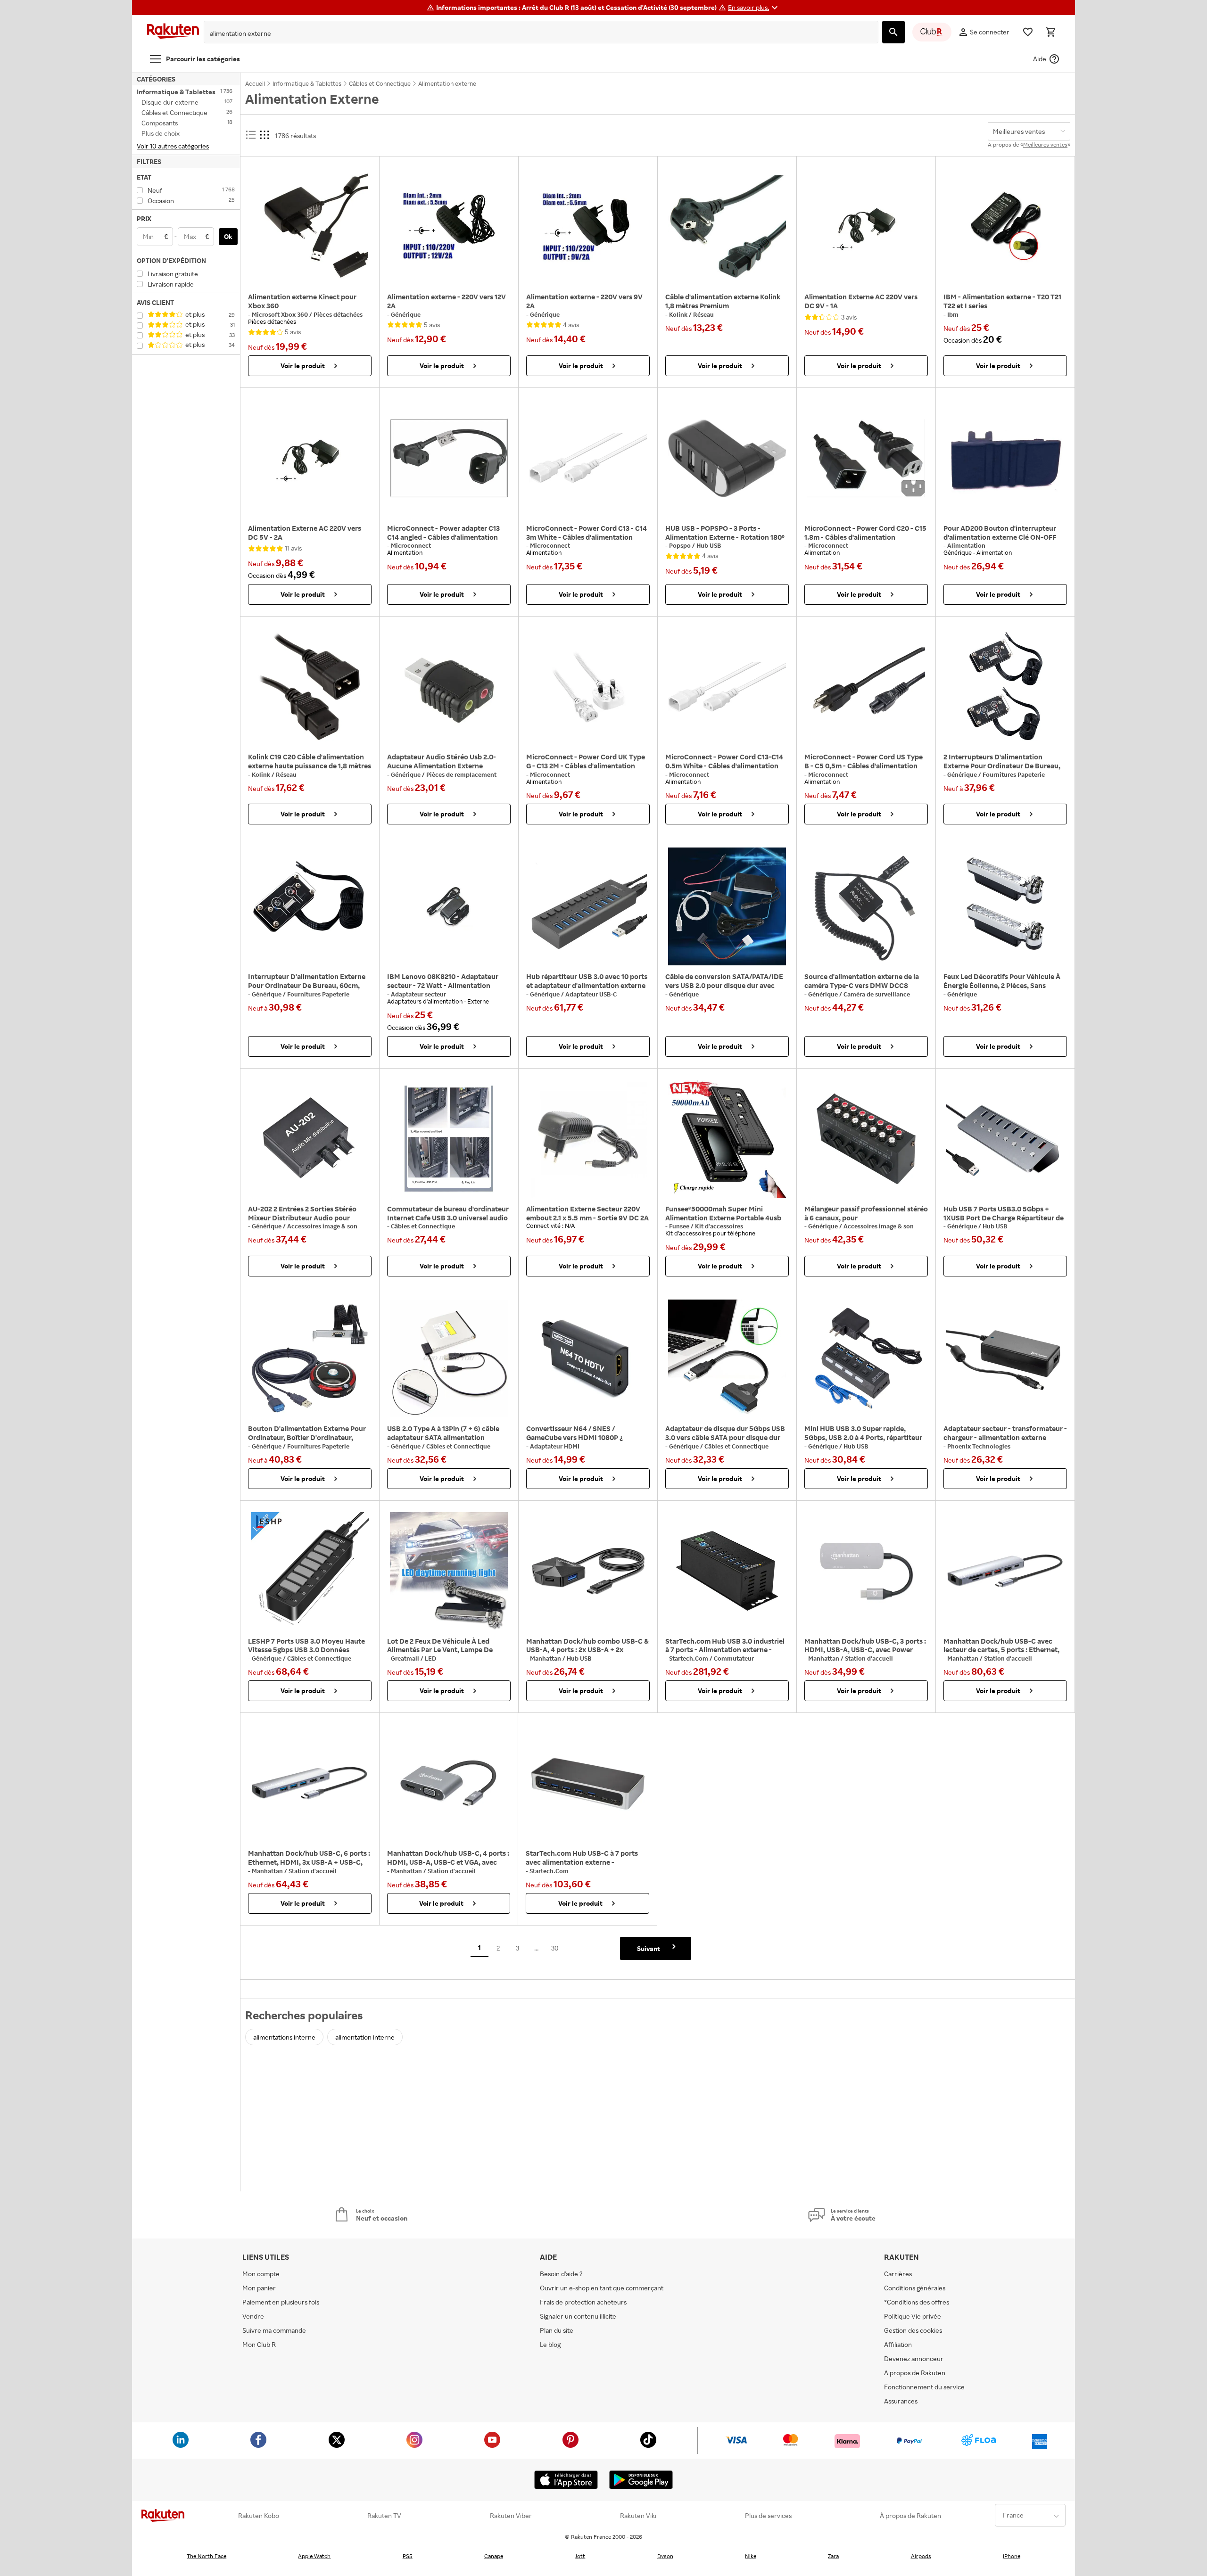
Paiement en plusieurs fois (281, 2302)
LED (430, 1658)
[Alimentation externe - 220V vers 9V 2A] (588, 227)
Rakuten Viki (638, 2516)
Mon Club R (259, 2344)
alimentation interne (365, 2037)
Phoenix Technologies (979, 1446)
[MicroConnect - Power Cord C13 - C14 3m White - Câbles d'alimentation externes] (588, 458)
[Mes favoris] (1028, 32)
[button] (754, 8)
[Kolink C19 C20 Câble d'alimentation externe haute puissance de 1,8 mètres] (310, 687)
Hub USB (709, 545)
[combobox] (534, 33)
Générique (406, 314)
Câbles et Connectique (423, 1226)
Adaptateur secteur (418, 994)
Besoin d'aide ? (561, 2274)
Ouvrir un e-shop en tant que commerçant (602, 2288)
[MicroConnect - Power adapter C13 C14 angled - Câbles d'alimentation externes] (449, 458)
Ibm (953, 314)
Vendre (253, 2316)
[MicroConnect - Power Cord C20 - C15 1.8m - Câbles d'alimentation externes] (866, 458)
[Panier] (1050, 32)
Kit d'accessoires (719, 1226)
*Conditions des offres (917, 2302)
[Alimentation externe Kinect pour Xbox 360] (310, 227)
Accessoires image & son (322, 1226)
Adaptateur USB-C (591, 994)
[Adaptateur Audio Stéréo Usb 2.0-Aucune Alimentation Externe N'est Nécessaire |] (449, 687)
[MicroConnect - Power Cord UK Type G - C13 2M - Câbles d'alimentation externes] (588, 687)
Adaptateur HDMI (555, 1446)
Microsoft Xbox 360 (281, 314)
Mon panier (259, 2288)
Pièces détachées (338, 314)
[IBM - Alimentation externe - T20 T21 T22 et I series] (1005, 227)
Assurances (901, 2401)
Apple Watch (314, 2556)
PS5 (408, 2556)
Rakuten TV (384, 2516)
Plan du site (557, 2330)
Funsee (680, 1226)
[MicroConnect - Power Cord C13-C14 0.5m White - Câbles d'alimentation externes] (727, 687)
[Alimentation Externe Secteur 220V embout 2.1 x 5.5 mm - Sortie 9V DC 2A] (588, 1139)
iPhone (1012, 2556)
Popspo (681, 545)
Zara (833, 2556)
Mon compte (261, 2274)
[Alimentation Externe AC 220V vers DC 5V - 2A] (310, 458)
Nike (751, 2556)
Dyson (665, 2556)
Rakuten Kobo (259, 2516)
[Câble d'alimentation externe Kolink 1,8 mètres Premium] (727, 227)
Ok (228, 236)
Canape (494, 2556)
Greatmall (406, 1658)
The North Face (207, 2556)
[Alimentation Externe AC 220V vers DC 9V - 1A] (866, 227)
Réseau (703, 314)
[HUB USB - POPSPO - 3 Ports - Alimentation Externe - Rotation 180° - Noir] (727, 458)
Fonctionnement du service (924, 2387)
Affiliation (898, 2344)
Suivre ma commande (274, 2330)
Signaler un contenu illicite (578, 2316)
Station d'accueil (869, 1658)
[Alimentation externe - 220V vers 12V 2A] (449, 227)
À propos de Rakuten (910, 2516)
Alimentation (966, 545)
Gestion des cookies (913, 2330)
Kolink (679, 314)
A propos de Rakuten (915, 2373)
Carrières (898, 2274)
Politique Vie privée (913, 2316)
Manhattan (546, 1658)
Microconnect (411, 545)
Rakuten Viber (511, 2516)
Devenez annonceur (914, 2358)
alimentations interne (284, 2037)
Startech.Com (689, 1658)
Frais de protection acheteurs (583, 2302)
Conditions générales (915, 2288)
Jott (580, 2556)
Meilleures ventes (1045, 144)
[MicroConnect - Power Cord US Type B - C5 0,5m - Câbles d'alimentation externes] (866, 687)
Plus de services (768, 2516)
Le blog (550, 2344)
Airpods (921, 2556)
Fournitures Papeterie (1014, 774)
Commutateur (734, 1658)
